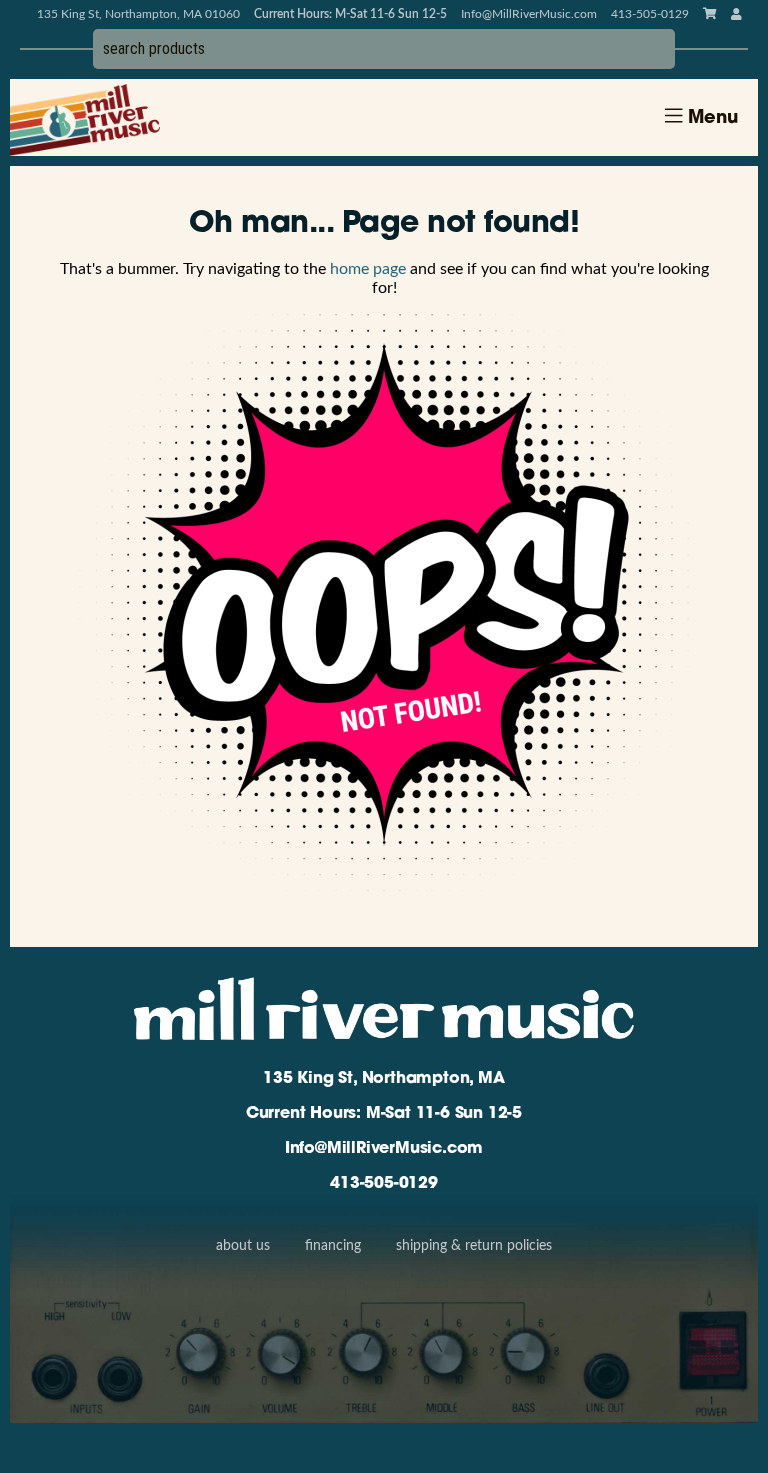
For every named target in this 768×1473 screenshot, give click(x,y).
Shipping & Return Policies (474, 1246)
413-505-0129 (384, 1184)
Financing (333, 1246)
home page (368, 269)
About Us (243, 1246)
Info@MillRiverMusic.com (529, 14)
